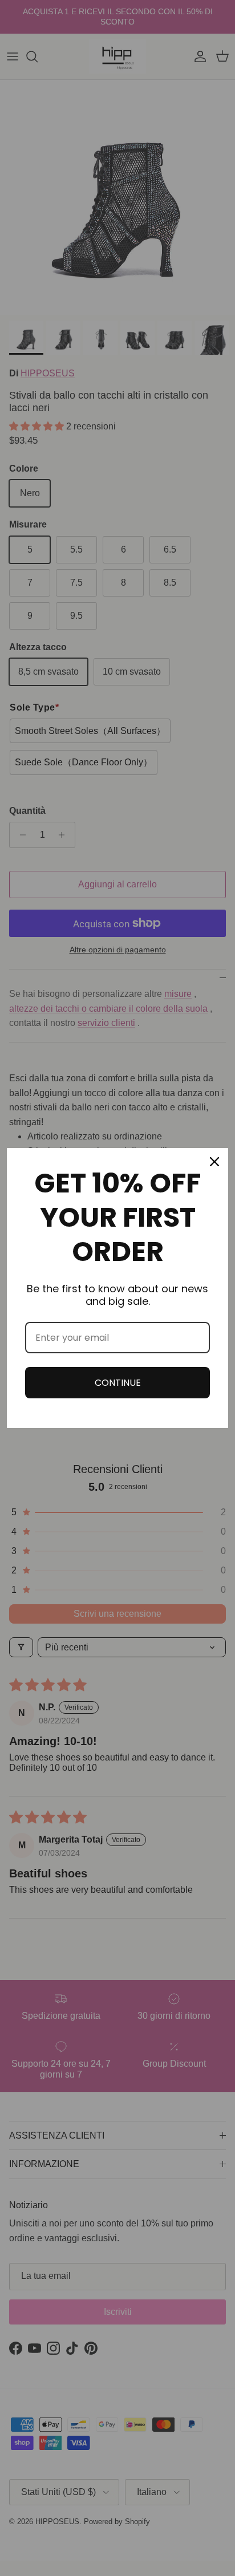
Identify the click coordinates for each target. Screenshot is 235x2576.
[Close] (214, 1162)
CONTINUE (118, 1383)
